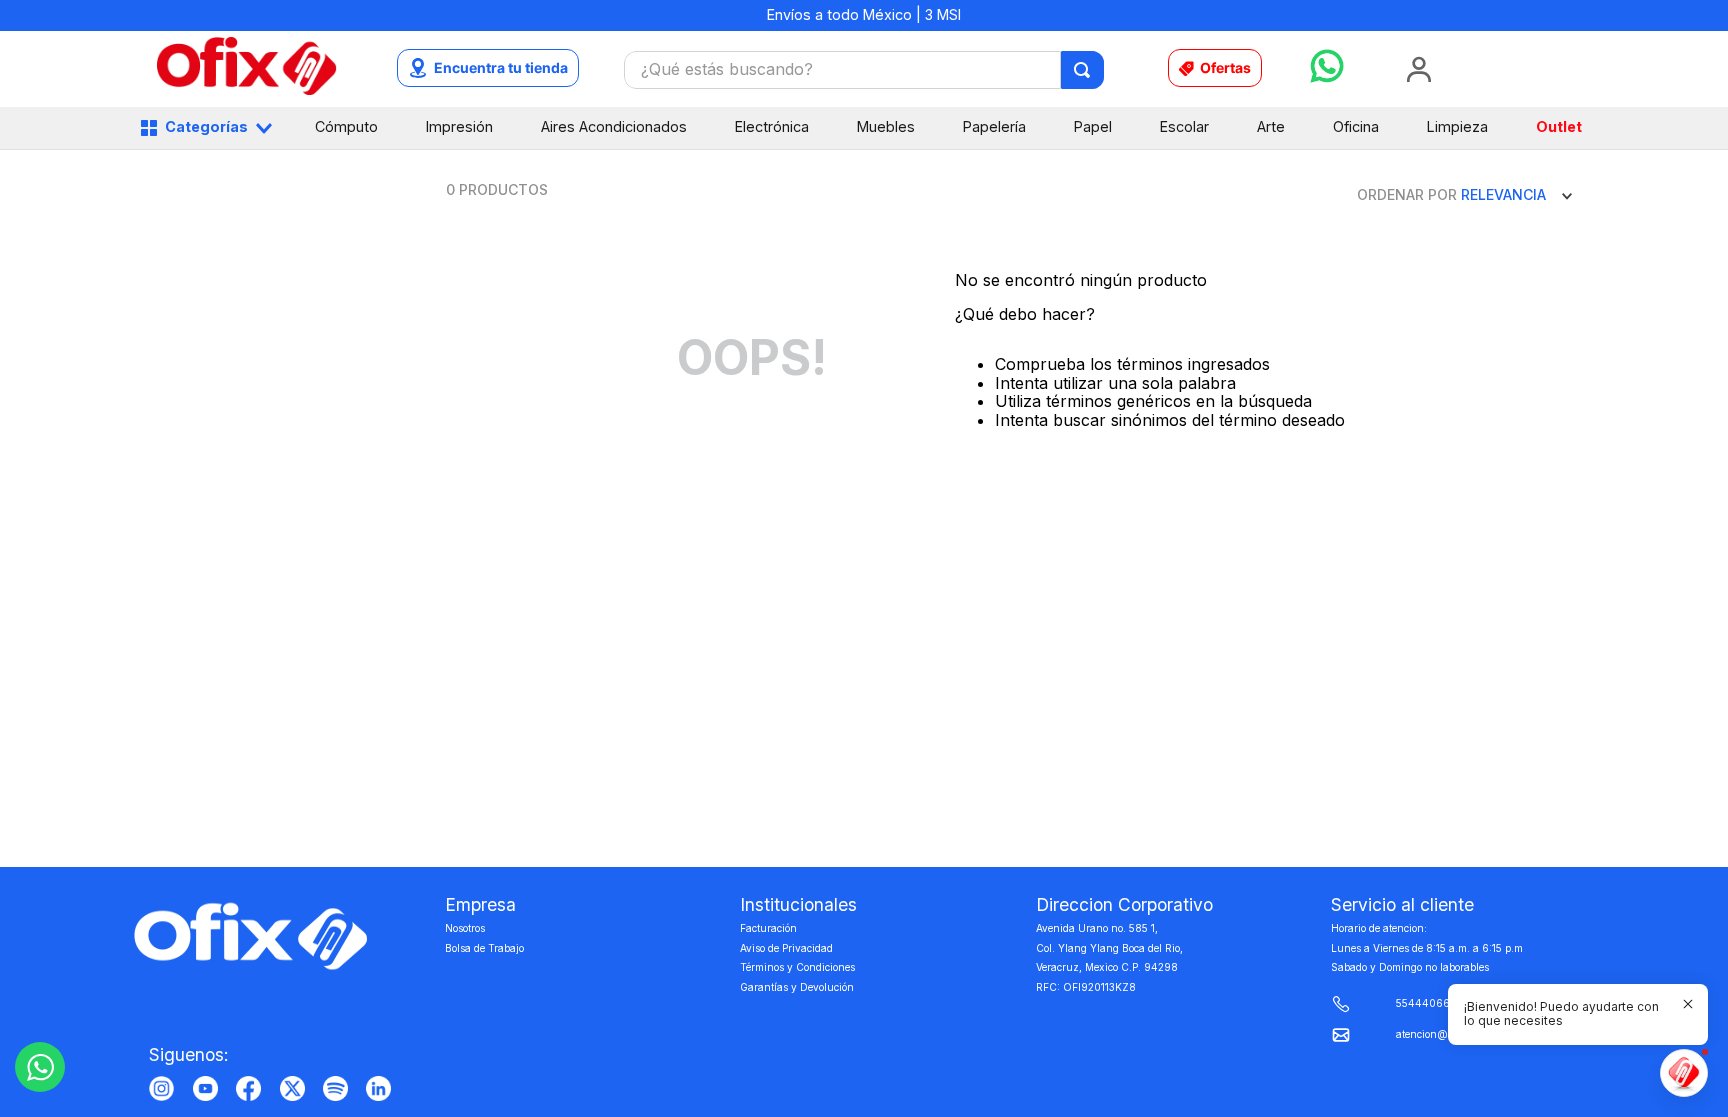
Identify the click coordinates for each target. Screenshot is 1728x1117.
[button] (1566, 1014)
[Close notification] (1688, 1004)
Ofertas (1225, 67)
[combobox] (864, 70)
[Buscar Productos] (1083, 70)
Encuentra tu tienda (501, 67)
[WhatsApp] (40, 1067)
